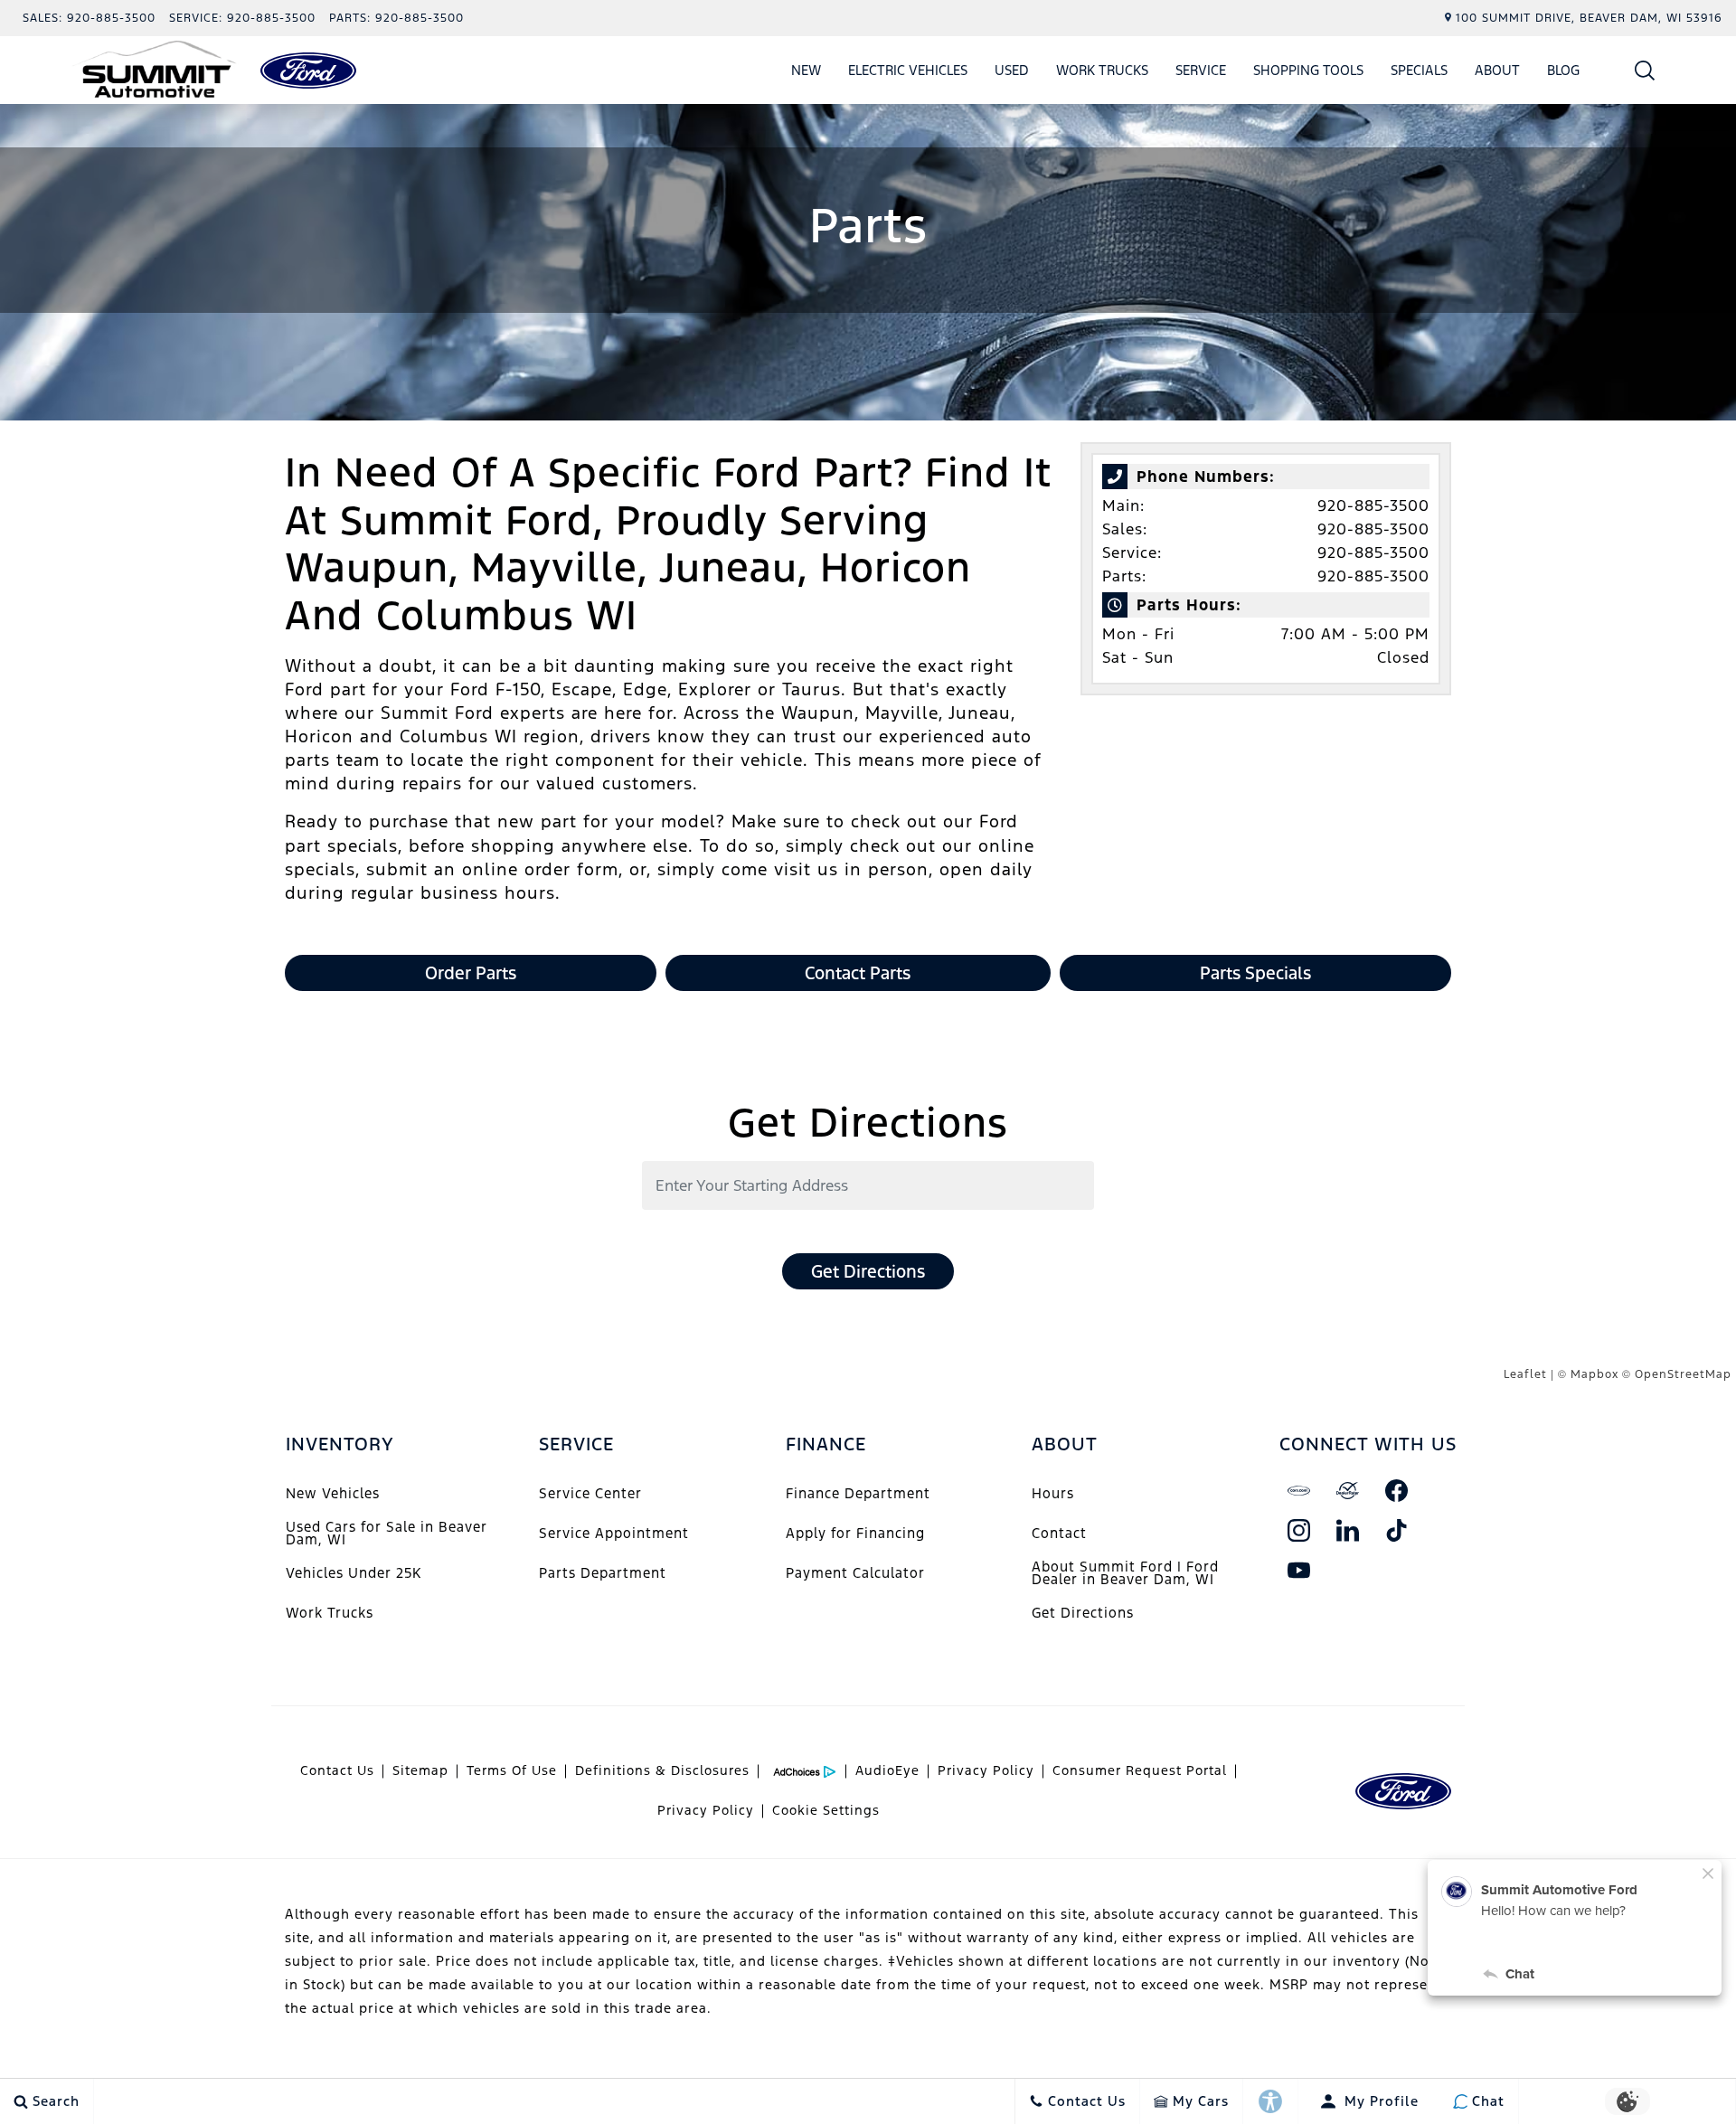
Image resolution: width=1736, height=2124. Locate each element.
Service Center (590, 1493)
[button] (1645, 70)
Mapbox (1594, 1374)
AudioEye (887, 1770)
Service (1201, 70)
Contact (1059, 1533)
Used (1012, 70)
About (1497, 70)
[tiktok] (1397, 1530)
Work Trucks (1102, 70)
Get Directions (868, 1271)
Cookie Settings (826, 1810)
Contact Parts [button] (858, 973)
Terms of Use (512, 1770)
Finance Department (858, 1493)
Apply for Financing (855, 1533)
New (806, 70)
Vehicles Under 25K (354, 1573)
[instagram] (1299, 1530)
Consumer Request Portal (1140, 1770)
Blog (1563, 70)
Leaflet (1525, 1374)
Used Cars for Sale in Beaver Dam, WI (387, 1533)
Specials (1419, 70)
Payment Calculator (855, 1573)
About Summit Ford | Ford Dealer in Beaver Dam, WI (1125, 1573)
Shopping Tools (1308, 70)
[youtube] (1299, 1570)
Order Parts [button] (471, 973)
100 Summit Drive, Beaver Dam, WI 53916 (1589, 18)
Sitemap (420, 1770)
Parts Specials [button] (1255, 973)
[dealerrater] (1348, 1490)
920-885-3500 (1373, 505)
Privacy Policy (986, 1770)
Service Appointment (614, 1533)
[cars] (1299, 1490)
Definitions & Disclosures (662, 1770)
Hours (1053, 1493)
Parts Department (603, 1573)
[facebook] (1397, 1490)
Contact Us (337, 1770)
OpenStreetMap (1683, 1374)
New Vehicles (333, 1493)
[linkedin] (1348, 1530)
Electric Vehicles (908, 70)
